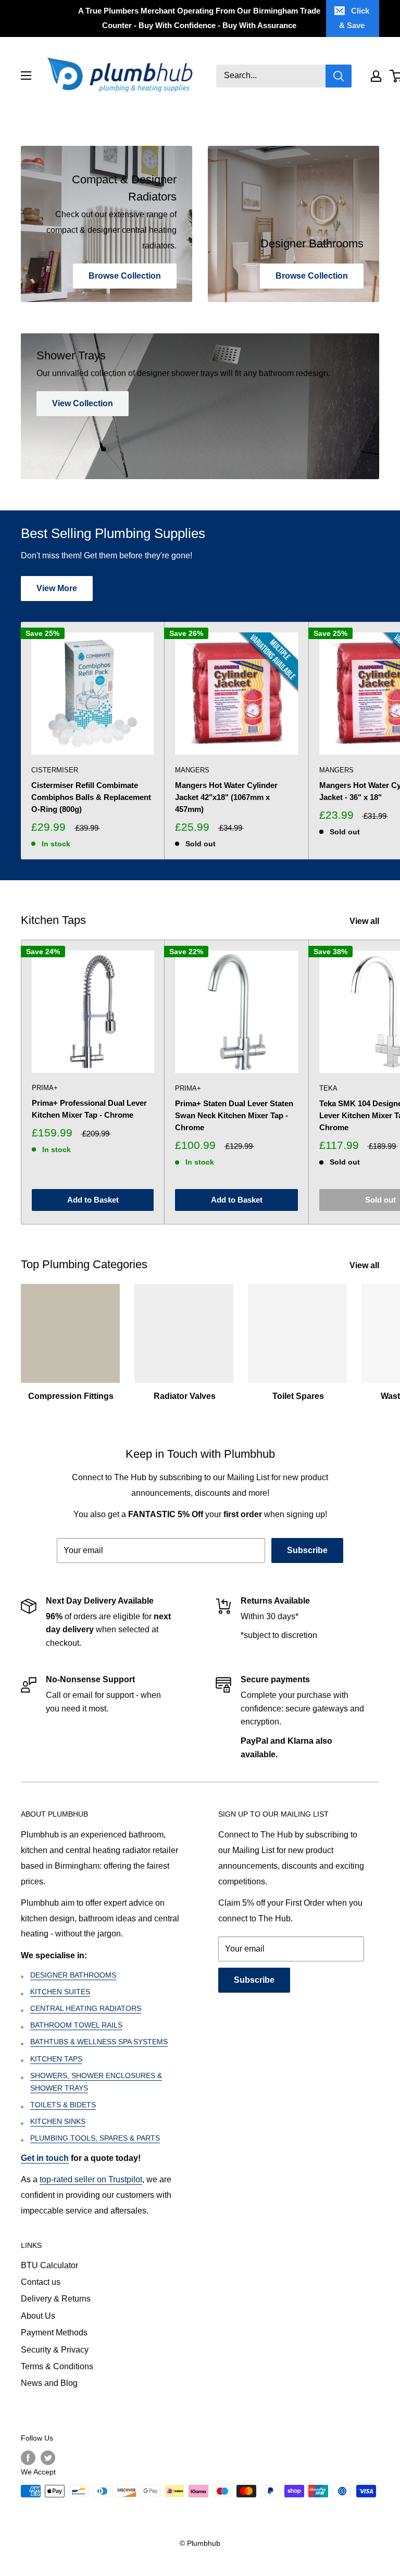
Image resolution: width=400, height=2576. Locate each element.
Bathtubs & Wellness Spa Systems (99, 2042)
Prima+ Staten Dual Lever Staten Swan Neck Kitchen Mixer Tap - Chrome (234, 1116)
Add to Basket (93, 1200)
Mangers (192, 770)
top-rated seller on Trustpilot (91, 2179)
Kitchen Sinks (58, 2121)
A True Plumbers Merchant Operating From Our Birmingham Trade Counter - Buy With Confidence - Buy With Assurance (199, 18)
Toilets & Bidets (63, 2105)
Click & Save (354, 18)
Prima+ (45, 1088)
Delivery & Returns (56, 2299)
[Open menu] (26, 76)
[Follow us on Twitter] (48, 2458)
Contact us (41, 2282)
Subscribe (307, 1550)
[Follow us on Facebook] (28, 2458)
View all (365, 921)
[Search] (339, 76)
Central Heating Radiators (86, 2008)
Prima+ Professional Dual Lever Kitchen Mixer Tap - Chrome (89, 1109)
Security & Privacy (55, 2350)
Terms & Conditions (57, 2366)
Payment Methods (54, 2333)
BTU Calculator (49, 2265)
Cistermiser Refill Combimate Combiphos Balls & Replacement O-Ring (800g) (91, 797)
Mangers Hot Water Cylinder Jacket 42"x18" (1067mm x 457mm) (226, 797)
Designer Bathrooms (73, 1975)
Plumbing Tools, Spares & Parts (95, 2138)
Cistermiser (55, 770)
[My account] (376, 76)
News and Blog (49, 2383)
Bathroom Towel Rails (76, 2025)
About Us (38, 2316)
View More (57, 588)
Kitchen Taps (56, 2059)
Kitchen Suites (60, 1992)
